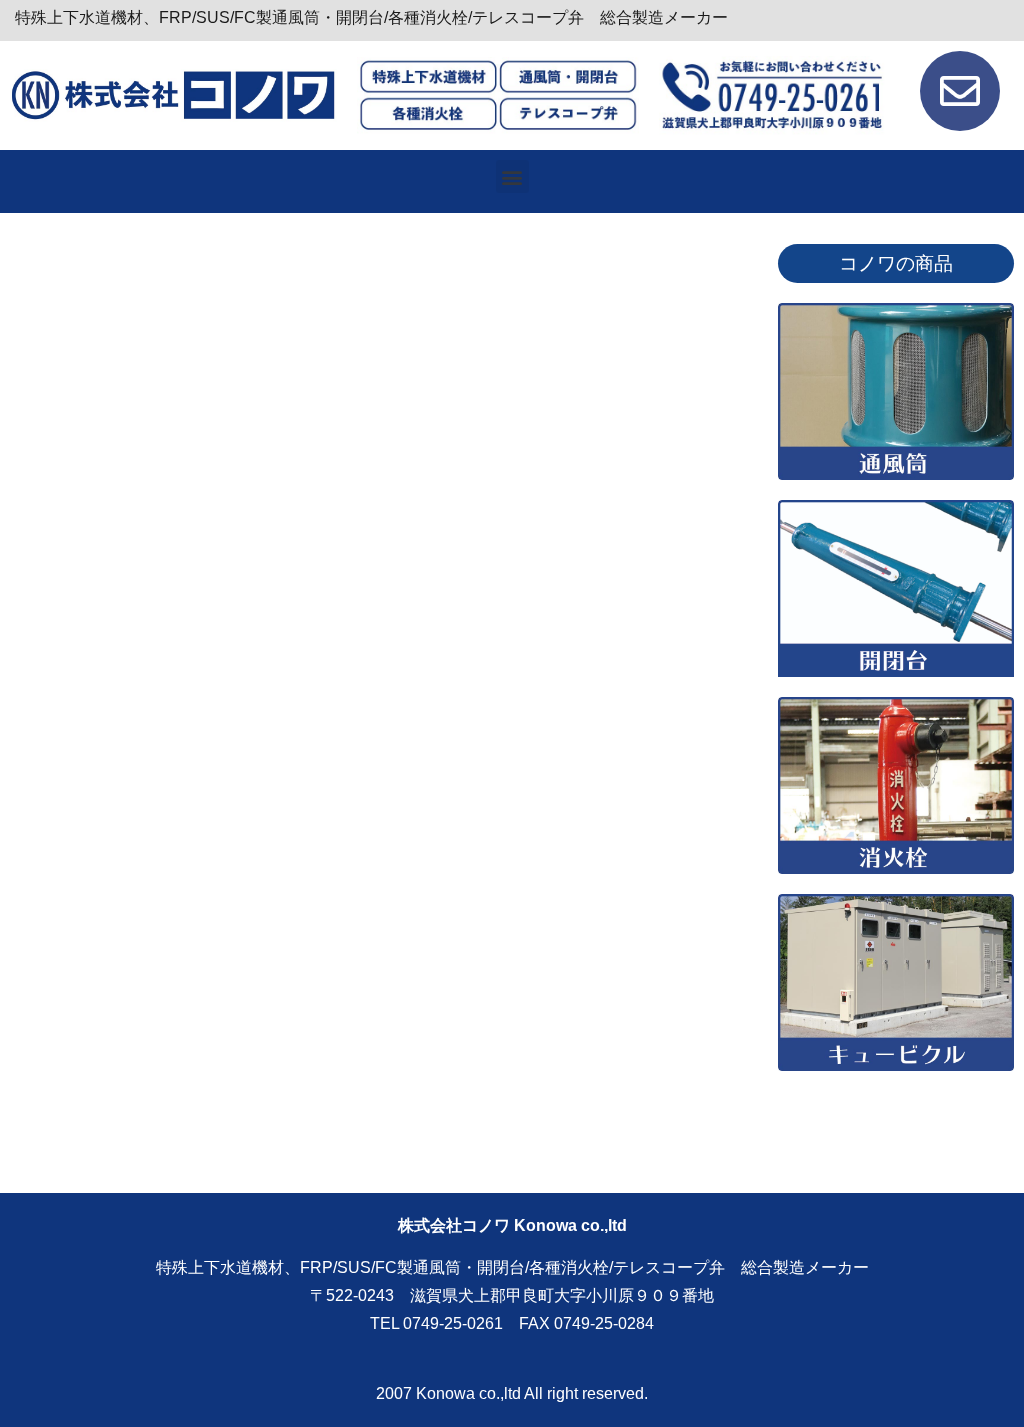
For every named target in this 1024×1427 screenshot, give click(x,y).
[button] (512, 176)
